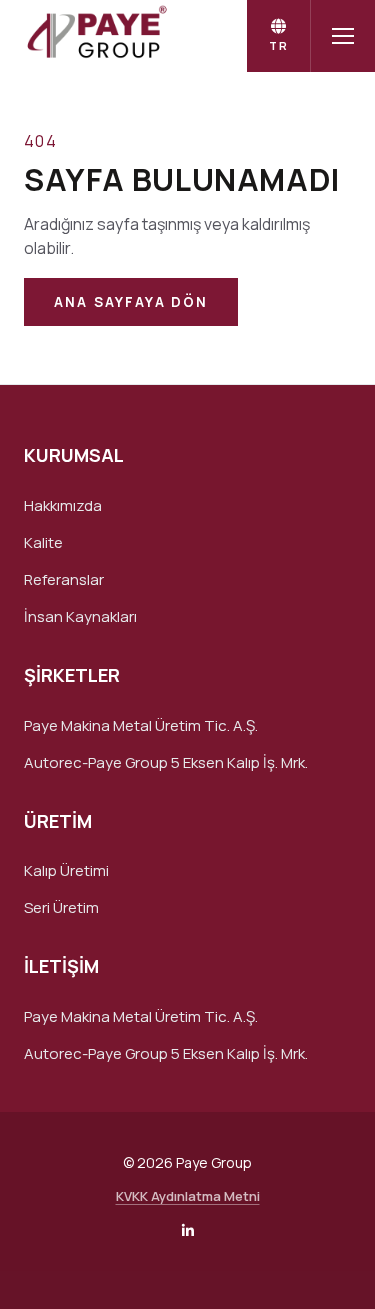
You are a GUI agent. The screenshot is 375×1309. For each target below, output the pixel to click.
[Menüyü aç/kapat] (343, 36)
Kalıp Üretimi (66, 870)
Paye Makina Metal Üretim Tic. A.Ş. (141, 725)
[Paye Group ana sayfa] (95, 36)
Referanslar (64, 579)
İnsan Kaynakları (80, 616)
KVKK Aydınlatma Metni (188, 1196)
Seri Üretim (61, 907)
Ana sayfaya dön (131, 302)
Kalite (43, 542)
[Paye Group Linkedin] (188, 1230)
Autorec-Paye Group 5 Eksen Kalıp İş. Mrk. (166, 762)
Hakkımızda (63, 505)
